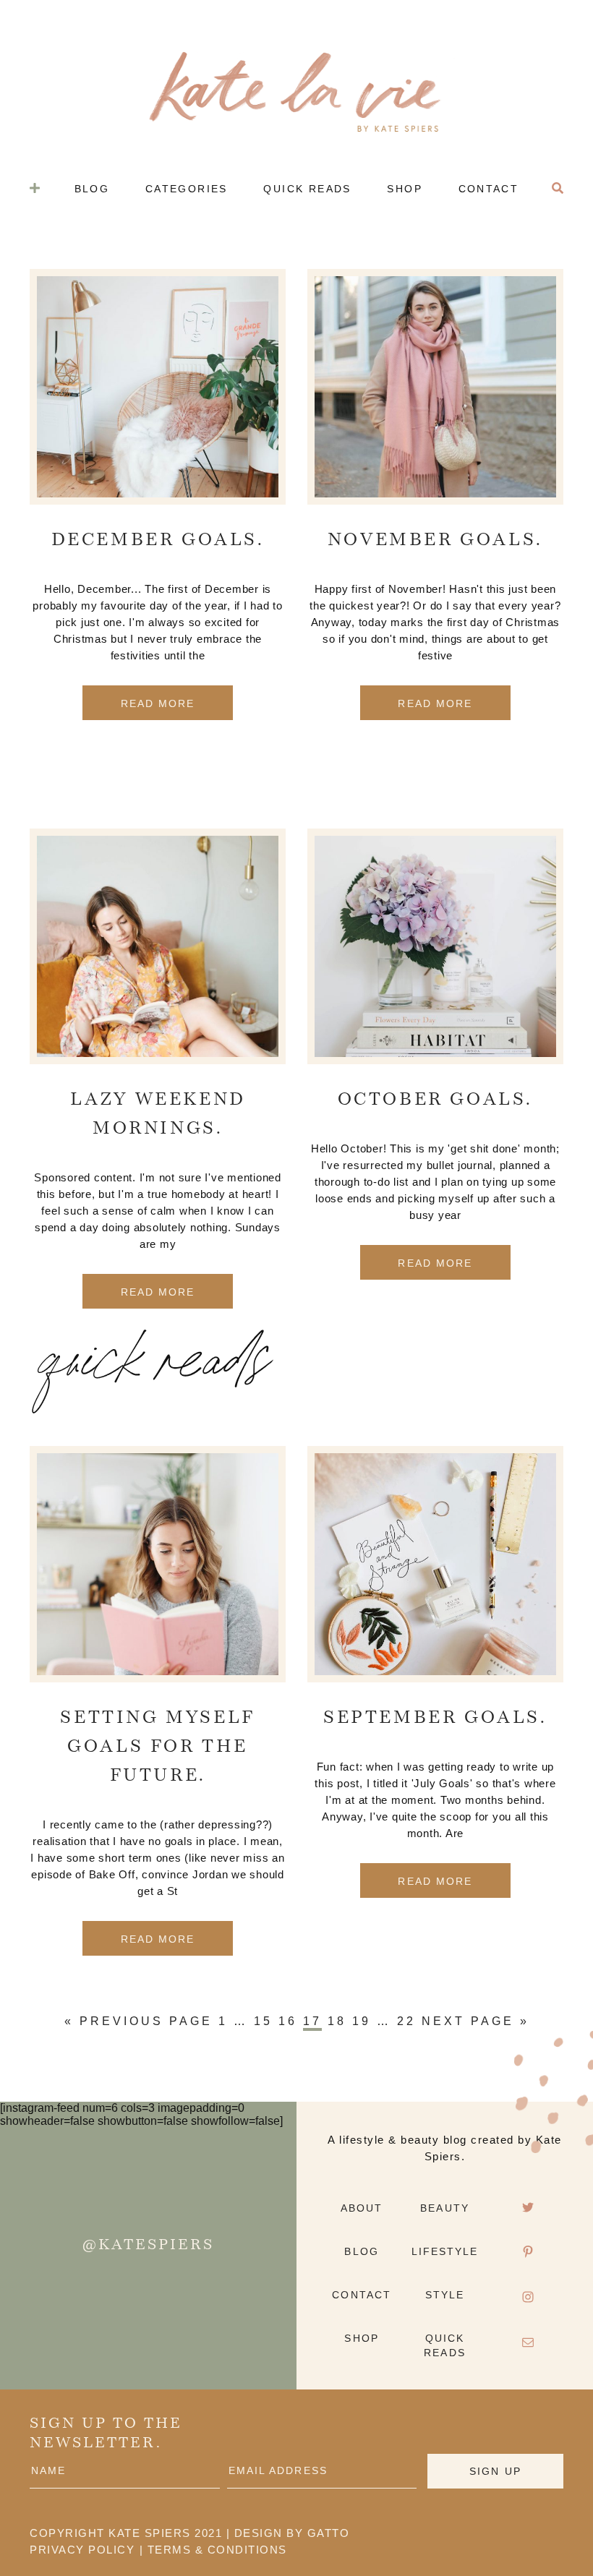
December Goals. (158, 541)
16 (288, 2021)
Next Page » (475, 2021)
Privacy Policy (82, 2550)
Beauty (445, 2208)
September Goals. (435, 1719)
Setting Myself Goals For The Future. (157, 1747)
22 (406, 2021)
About (362, 2208)
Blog (361, 2251)
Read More (158, 703)
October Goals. (435, 1100)
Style (445, 2295)
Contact (362, 2295)
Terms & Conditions (217, 2550)
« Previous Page (138, 2021)
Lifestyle (445, 2251)
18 (337, 2021)
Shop (361, 2338)
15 (263, 2021)
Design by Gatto (292, 2533)
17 (312, 2021)
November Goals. (435, 541)
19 (362, 2021)
